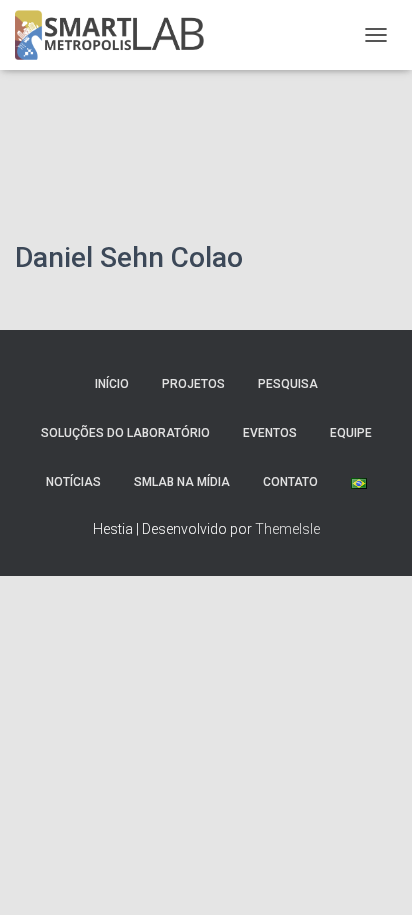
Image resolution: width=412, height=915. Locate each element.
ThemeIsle (287, 529)
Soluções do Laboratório (125, 433)
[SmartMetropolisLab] (117, 35)
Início (112, 384)
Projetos (193, 384)
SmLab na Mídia (182, 482)
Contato (290, 482)
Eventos (270, 433)
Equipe (351, 433)
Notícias (73, 482)
